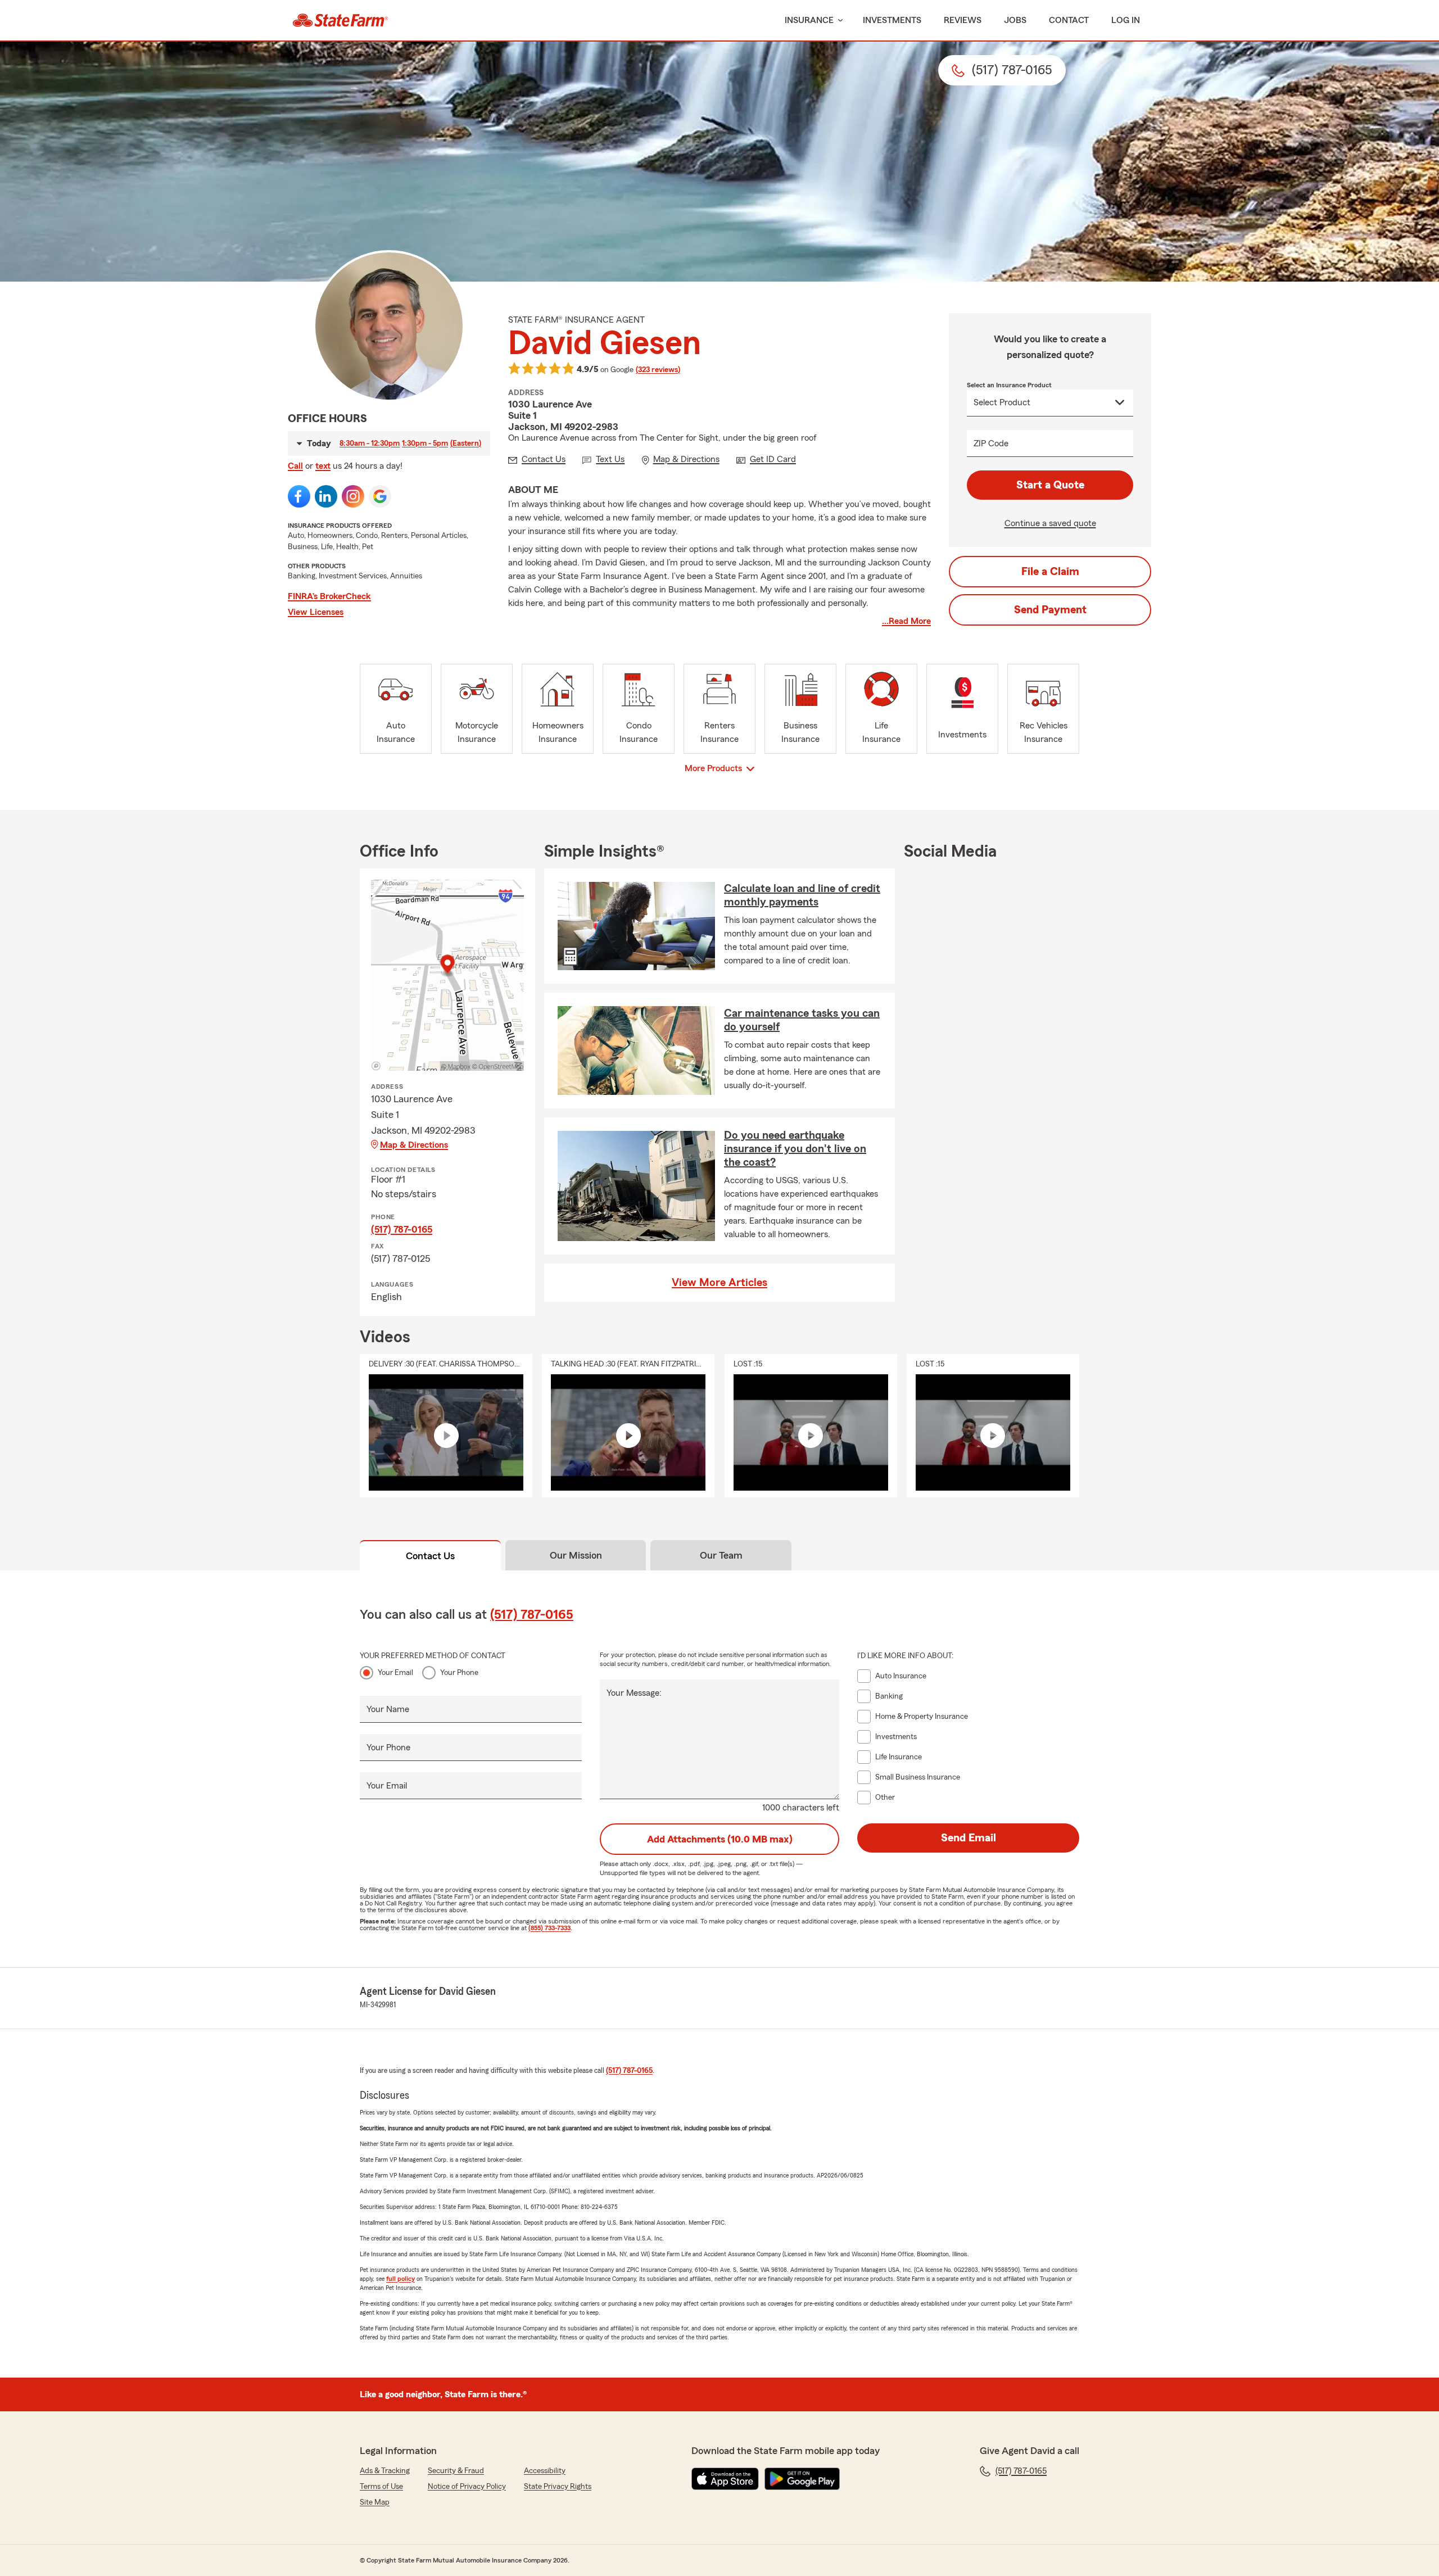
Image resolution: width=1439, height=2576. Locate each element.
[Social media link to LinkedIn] (326, 496)
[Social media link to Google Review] (380, 496)
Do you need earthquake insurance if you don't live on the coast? (795, 1149)
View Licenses (316, 612)
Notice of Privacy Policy (467, 2487)
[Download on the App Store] (725, 2479)
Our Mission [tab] (576, 1555)
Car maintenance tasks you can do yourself (802, 1020)
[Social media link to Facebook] (299, 496)
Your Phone (459, 1673)
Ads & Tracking (385, 2471)
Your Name (388, 1709)
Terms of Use (381, 2487)
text (323, 466)
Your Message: (634, 1693)
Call (295, 466)
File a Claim (1050, 572)
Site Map (375, 2502)
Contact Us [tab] (430, 1556)
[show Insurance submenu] (838, 21)
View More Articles (719, 1283)
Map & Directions (414, 1145)
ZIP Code (991, 443)
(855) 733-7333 (549, 1928)
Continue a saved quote (1050, 523)
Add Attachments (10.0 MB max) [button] (720, 1839)
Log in (1126, 20)
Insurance (809, 20)
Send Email (969, 1838)
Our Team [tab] (721, 1555)
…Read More (906, 621)
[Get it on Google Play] (802, 2479)
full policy (401, 2279)
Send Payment (1050, 610)
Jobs (1015, 20)
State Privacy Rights (558, 2487)
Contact (1069, 20)
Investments (892, 20)
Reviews (963, 20)
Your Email (395, 1673)
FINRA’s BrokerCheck (329, 596)
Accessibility (545, 2471)
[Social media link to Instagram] (353, 496)
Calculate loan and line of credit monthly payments (802, 895)
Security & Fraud (456, 2471)
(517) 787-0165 (402, 1229)
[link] (340, 20)
